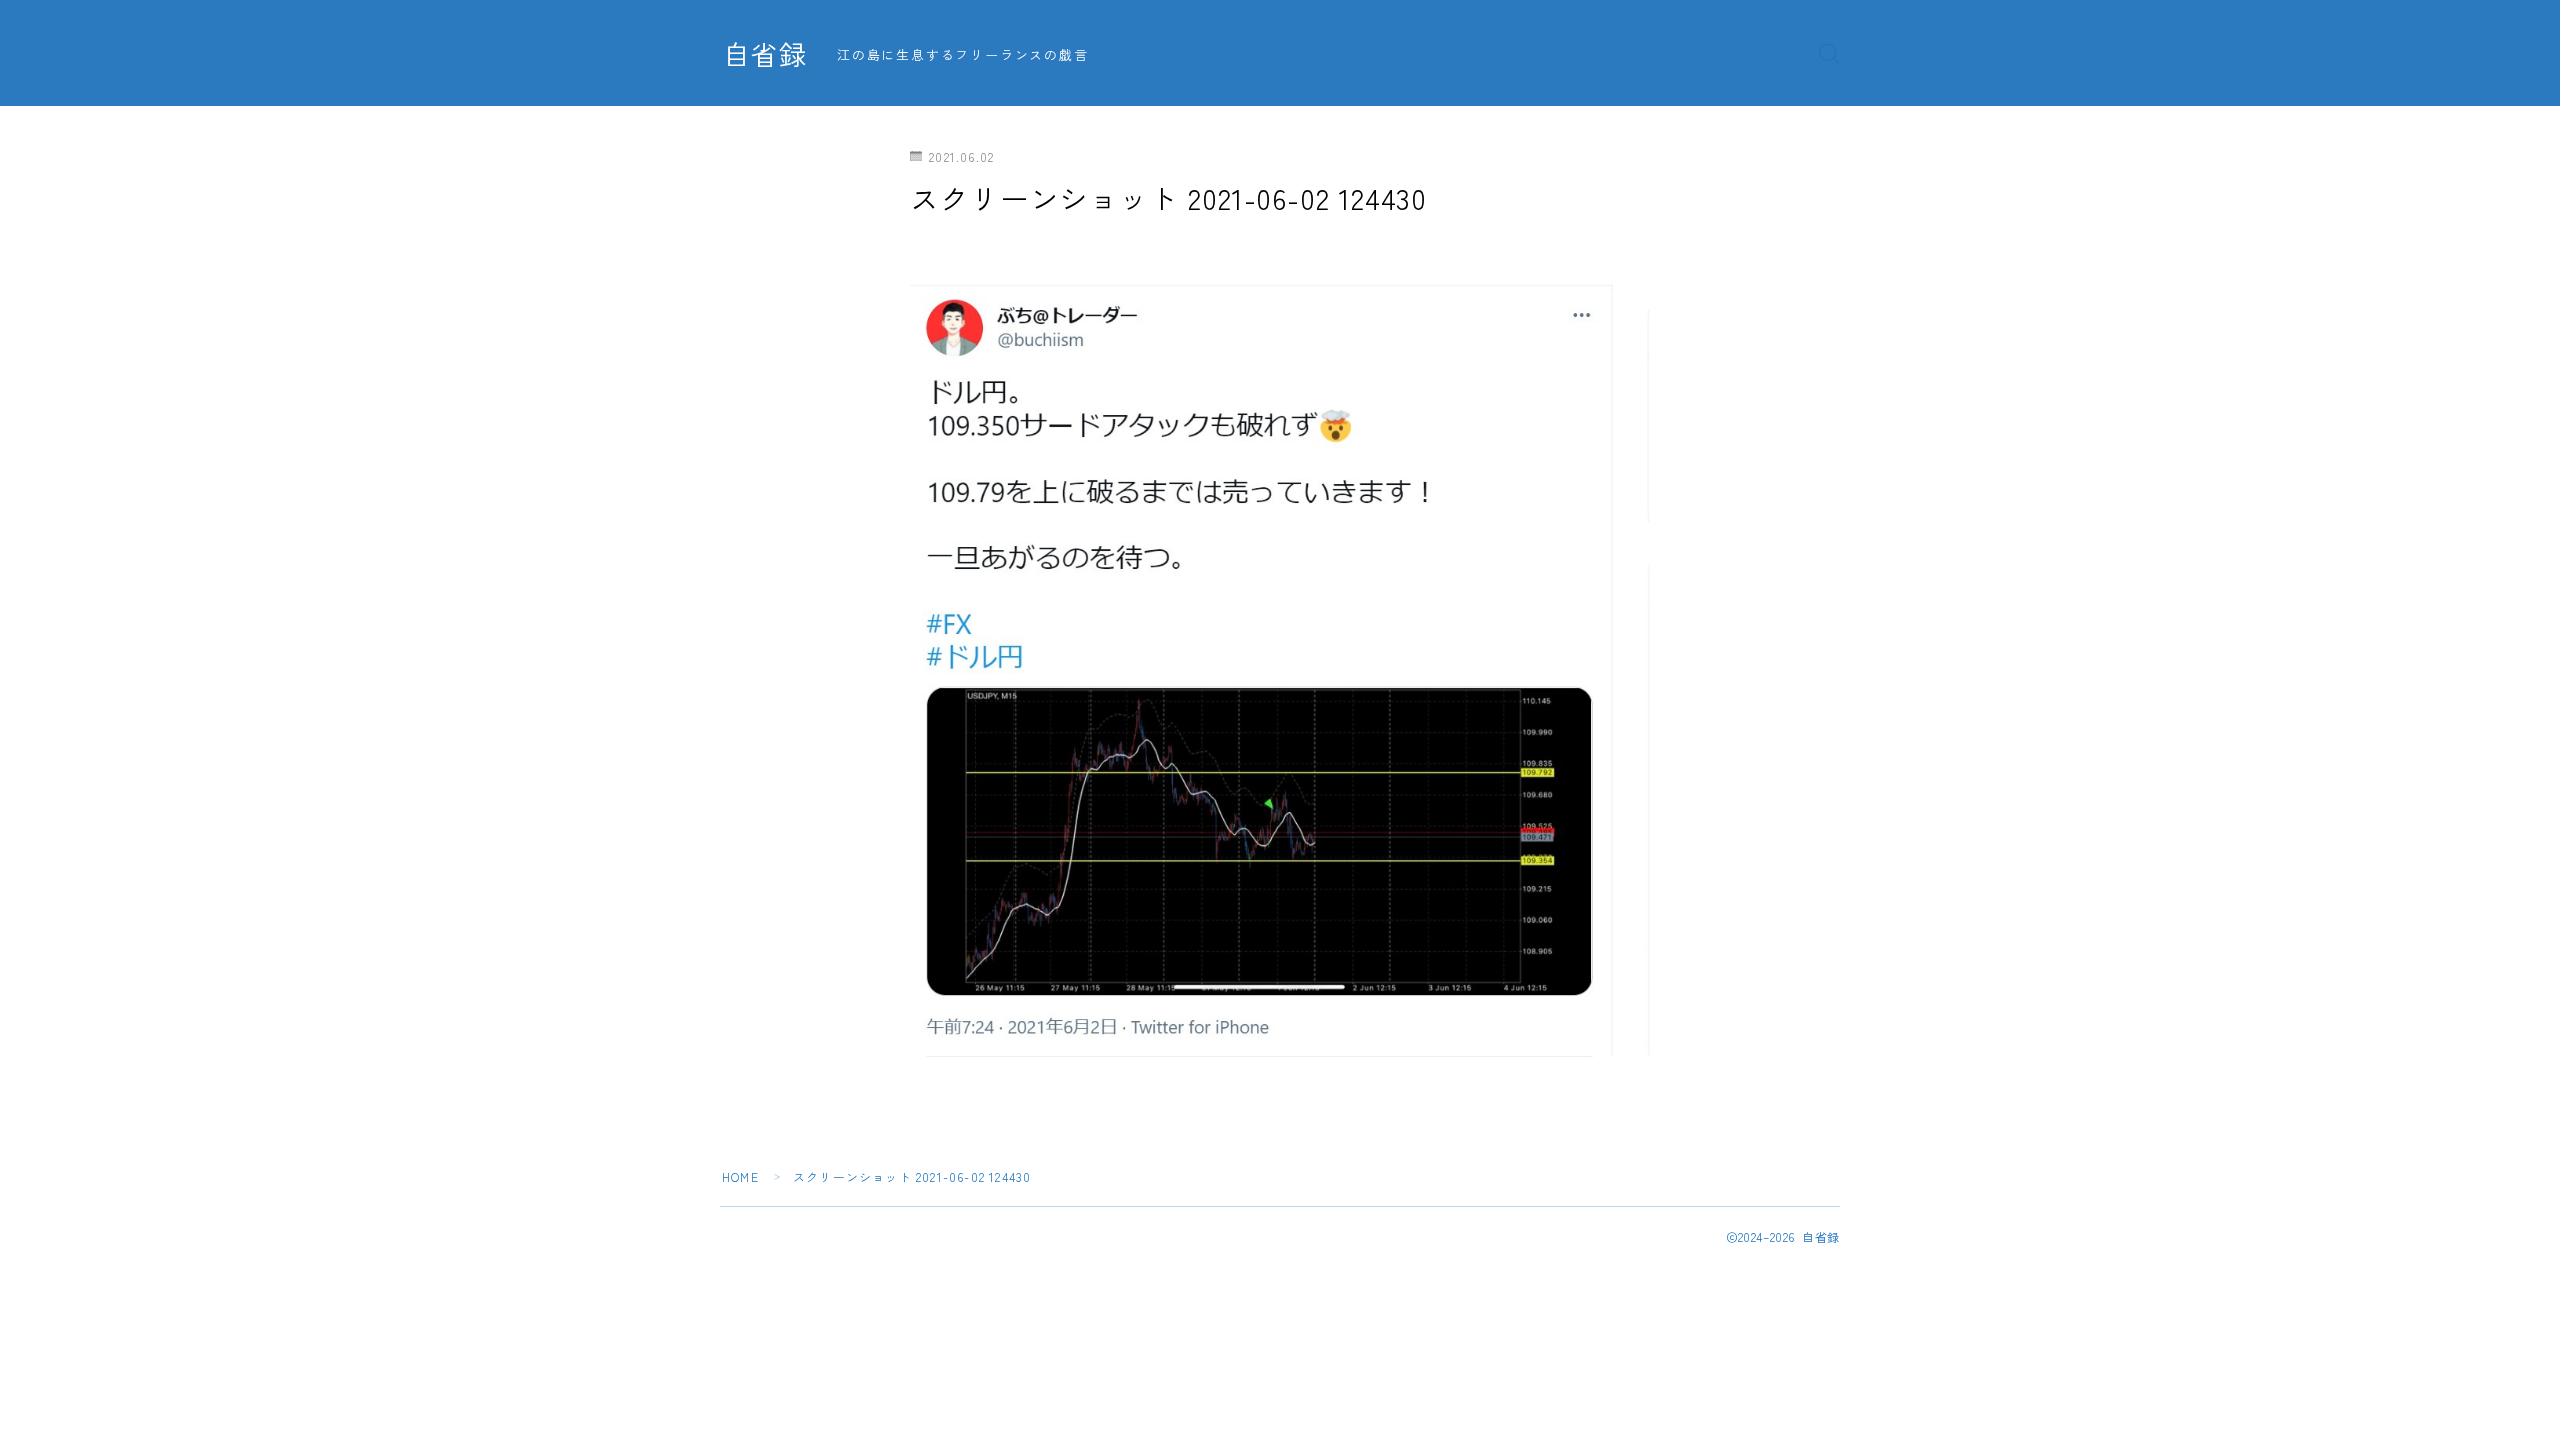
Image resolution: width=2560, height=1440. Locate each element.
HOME (740, 1176)
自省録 (765, 54)
